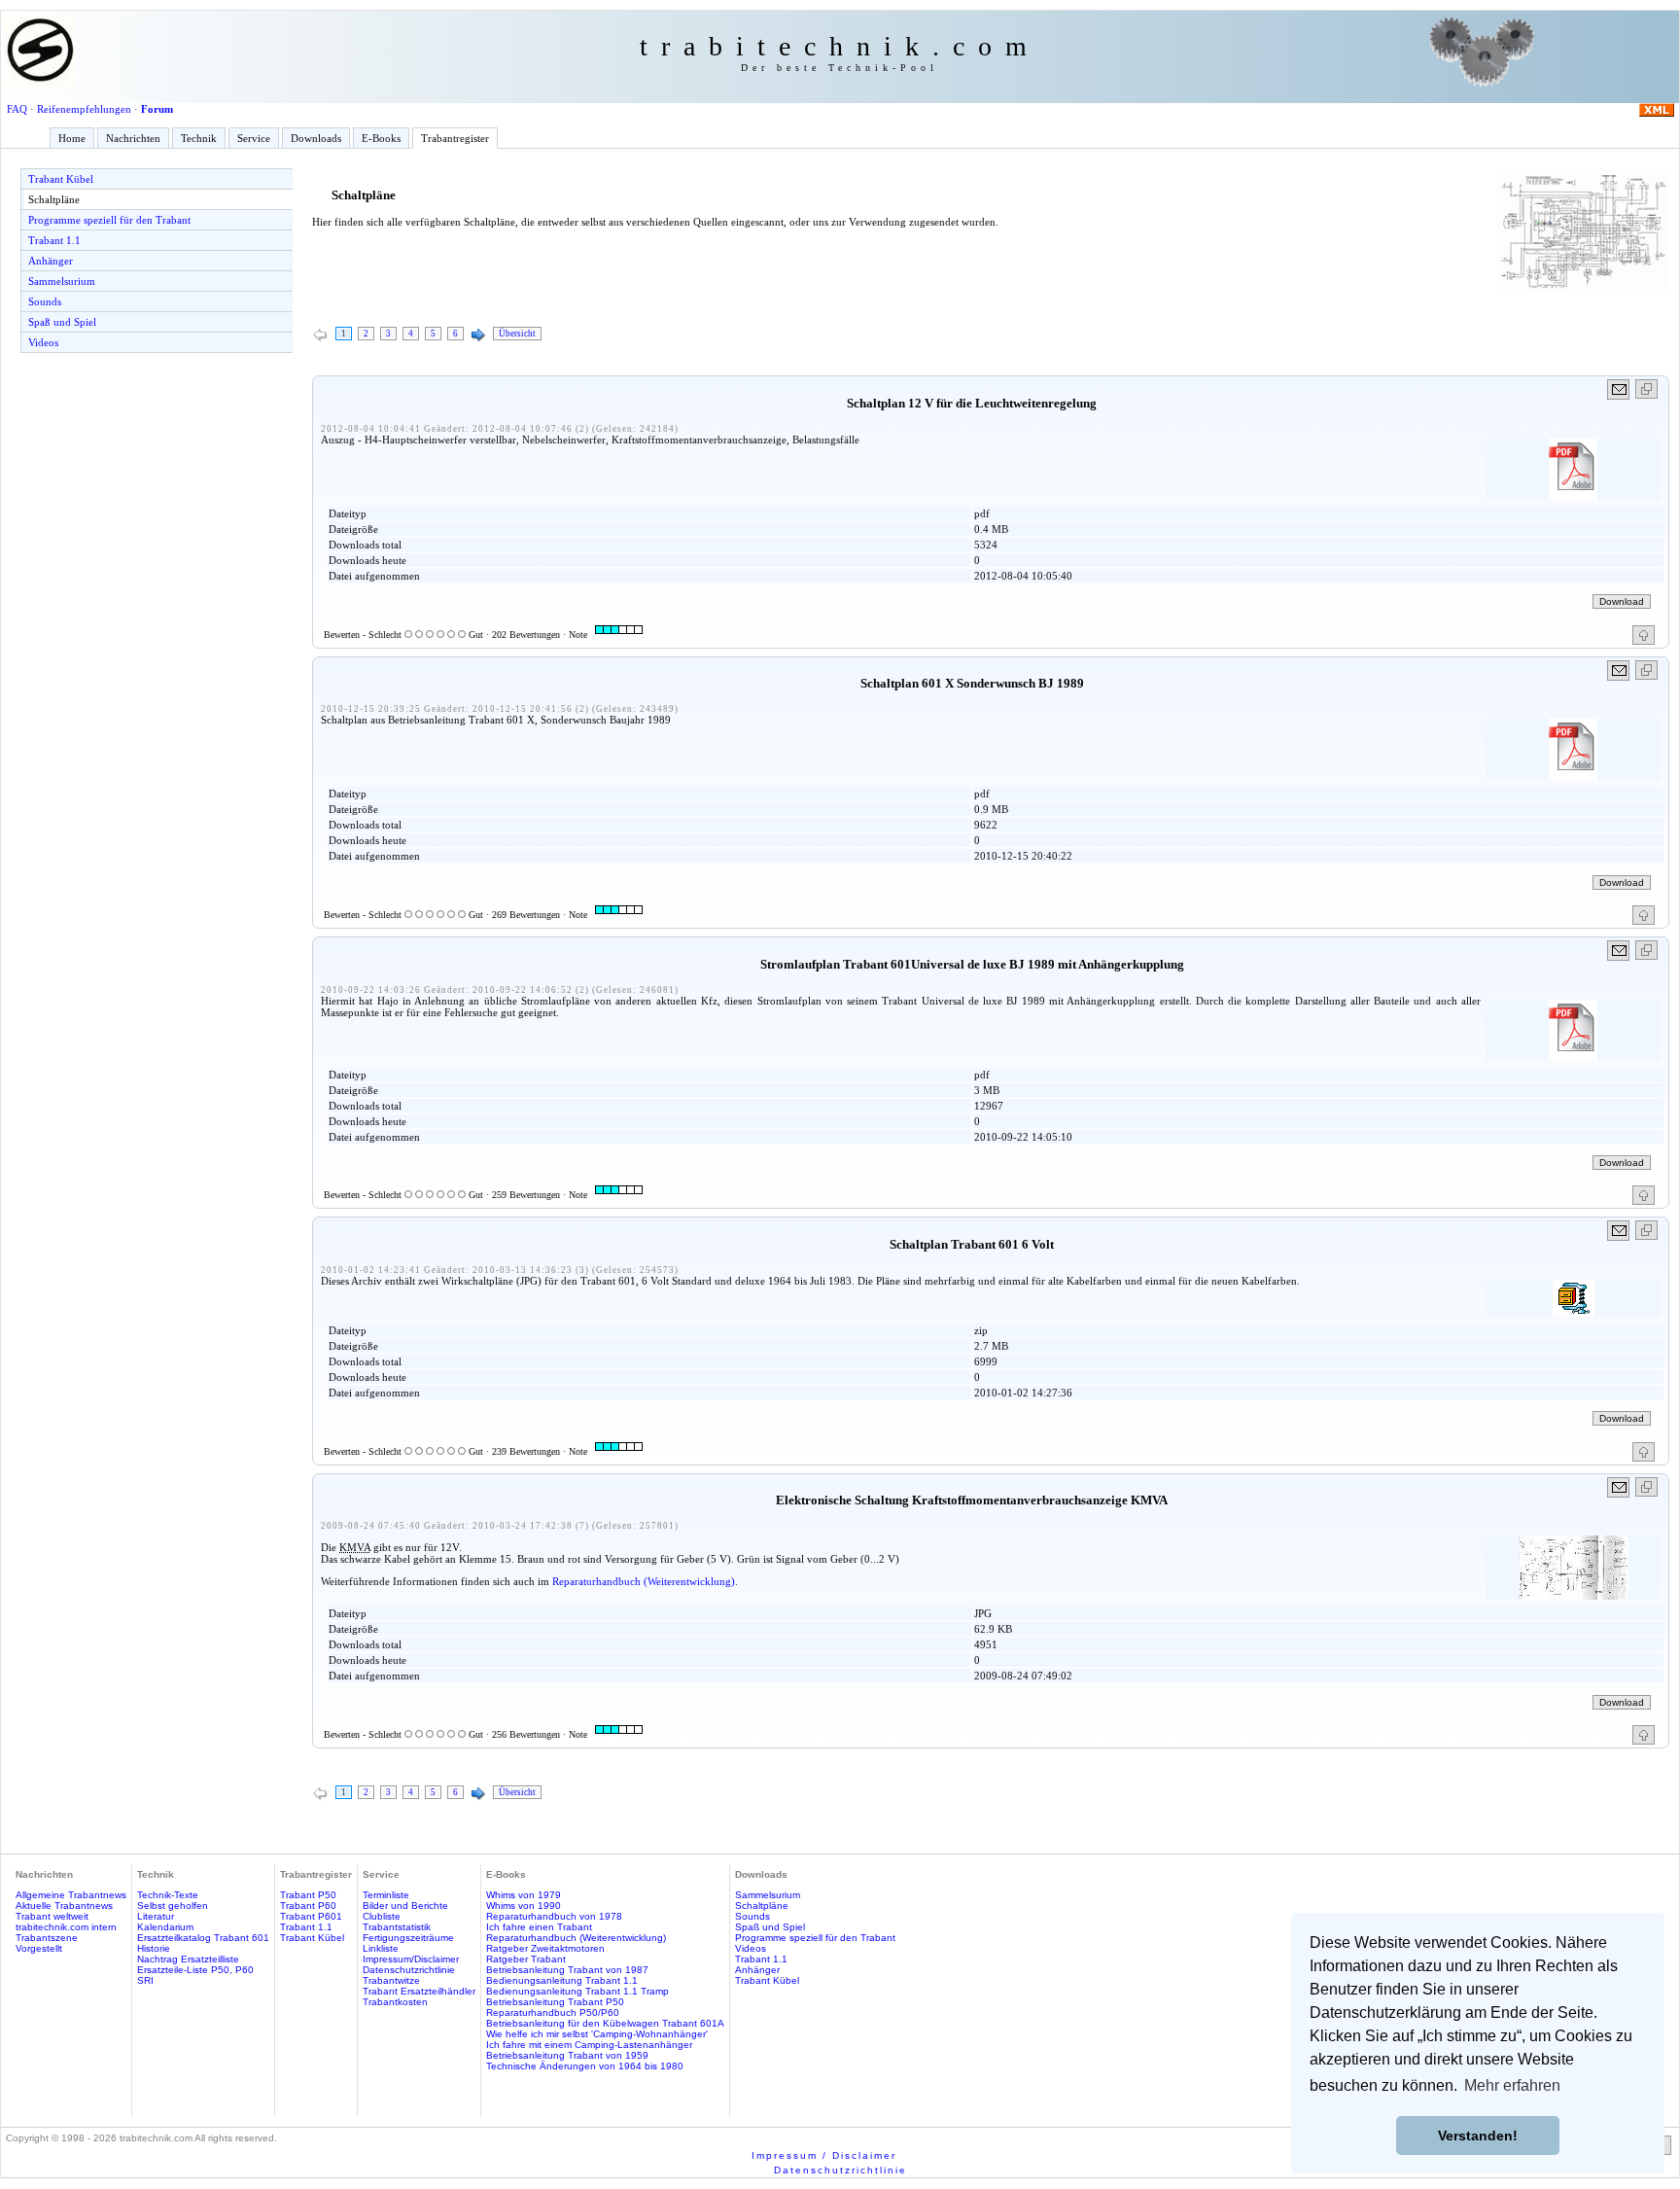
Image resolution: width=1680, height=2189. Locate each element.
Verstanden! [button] (1478, 2136)
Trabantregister (455, 138)
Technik (199, 138)
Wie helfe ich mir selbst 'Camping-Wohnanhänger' (597, 2034)
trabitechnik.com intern (66, 1927)
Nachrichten (133, 138)
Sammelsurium (62, 281)
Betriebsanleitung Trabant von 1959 (567, 2055)
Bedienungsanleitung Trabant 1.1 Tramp (577, 1991)
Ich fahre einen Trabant (539, 1927)
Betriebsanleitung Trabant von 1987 (567, 1970)
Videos (43, 342)
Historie (154, 1948)
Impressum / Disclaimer (824, 2155)
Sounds (45, 301)
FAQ (17, 109)
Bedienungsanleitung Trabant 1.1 (562, 1980)
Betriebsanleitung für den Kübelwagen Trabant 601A (605, 2023)
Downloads (316, 138)
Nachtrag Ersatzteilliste (188, 1959)
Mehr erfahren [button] (1512, 2085)
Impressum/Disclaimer (411, 1959)
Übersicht (517, 334)
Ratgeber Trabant (526, 1959)
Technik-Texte (168, 1895)
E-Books (381, 138)
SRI (145, 1980)
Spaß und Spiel (62, 322)
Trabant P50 (308, 1895)
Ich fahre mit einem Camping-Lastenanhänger (589, 2045)
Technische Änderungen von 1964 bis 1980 (585, 2066)
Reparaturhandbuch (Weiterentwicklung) (644, 1581)
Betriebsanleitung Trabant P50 (555, 2002)
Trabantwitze (391, 1980)
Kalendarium (165, 1927)
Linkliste (381, 1948)
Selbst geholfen (173, 1906)
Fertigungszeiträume (408, 1938)
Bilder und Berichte (405, 1906)
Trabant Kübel (61, 179)
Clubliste (382, 1916)
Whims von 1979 (524, 1895)
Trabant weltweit (52, 1916)
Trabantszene (47, 1938)
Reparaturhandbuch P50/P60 (553, 2012)
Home (72, 138)
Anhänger (51, 261)
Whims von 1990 (524, 1906)
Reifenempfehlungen (84, 109)
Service (254, 138)
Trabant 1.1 (54, 240)
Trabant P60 (308, 1906)
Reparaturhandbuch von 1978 (554, 1916)
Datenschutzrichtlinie (409, 1970)
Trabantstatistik (397, 1927)
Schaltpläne (54, 199)
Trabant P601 (311, 1916)
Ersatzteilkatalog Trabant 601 (203, 1938)
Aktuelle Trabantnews (64, 1906)
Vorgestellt (39, 1948)
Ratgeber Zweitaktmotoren (545, 1948)
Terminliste (386, 1895)
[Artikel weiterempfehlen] (1619, 389)
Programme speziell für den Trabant (109, 220)
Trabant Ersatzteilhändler (419, 1991)
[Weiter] (478, 335)
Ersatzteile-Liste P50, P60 (195, 1970)
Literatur (156, 1916)
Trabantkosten (395, 2002)
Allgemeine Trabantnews (71, 1895)
